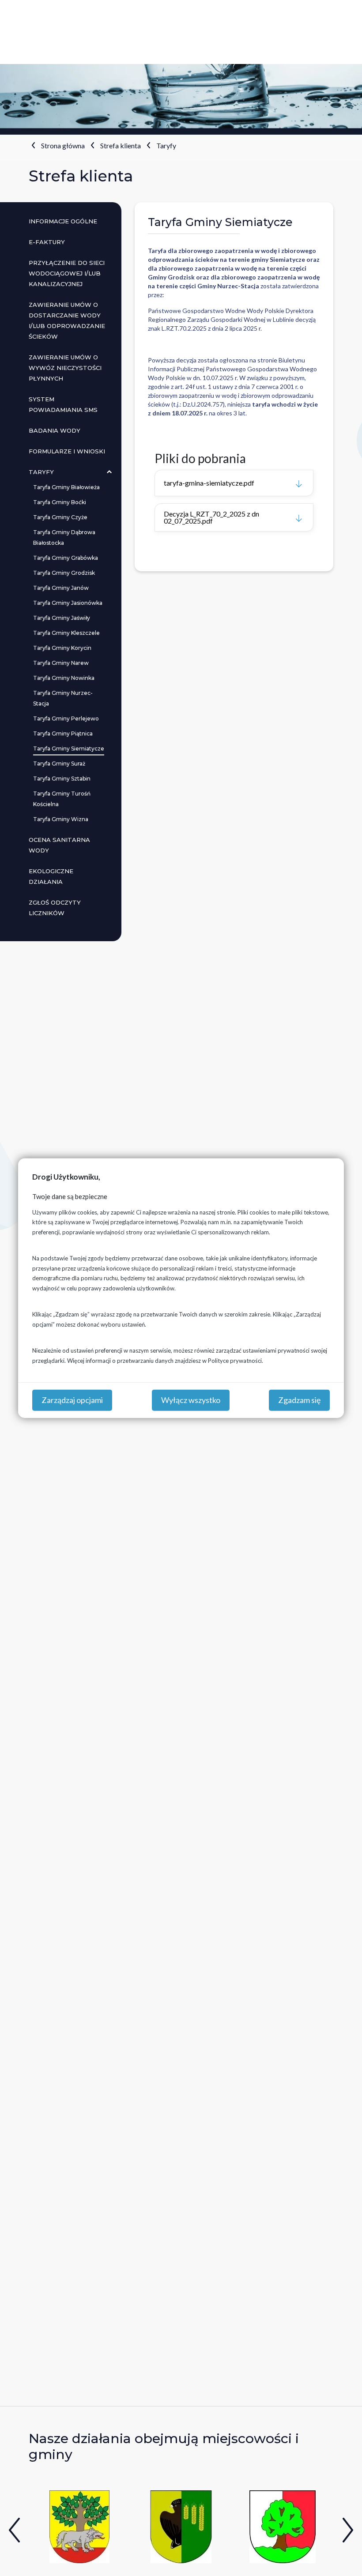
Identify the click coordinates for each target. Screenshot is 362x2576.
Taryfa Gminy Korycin (62, 648)
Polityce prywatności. (236, 1360)
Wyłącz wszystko (191, 1400)
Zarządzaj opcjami (72, 1400)
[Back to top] (342, 2556)
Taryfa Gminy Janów (61, 588)
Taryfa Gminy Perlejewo (66, 718)
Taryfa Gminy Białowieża (66, 487)
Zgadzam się (299, 1400)
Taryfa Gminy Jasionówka (68, 603)
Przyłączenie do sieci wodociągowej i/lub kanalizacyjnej (67, 273)
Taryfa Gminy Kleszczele (66, 633)
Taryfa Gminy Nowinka (64, 678)
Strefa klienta (121, 145)
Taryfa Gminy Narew (61, 663)
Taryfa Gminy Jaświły (62, 618)
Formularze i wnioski (67, 451)
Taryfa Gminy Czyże (60, 517)
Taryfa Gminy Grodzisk (64, 573)
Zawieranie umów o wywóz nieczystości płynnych (65, 368)
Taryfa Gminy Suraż (59, 764)
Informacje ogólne (63, 221)
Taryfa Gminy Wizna (61, 819)
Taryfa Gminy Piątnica (63, 734)
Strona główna (63, 145)
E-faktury (47, 242)
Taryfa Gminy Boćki (60, 502)
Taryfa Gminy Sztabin (62, 779)
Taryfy (166, 145)
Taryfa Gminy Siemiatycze (69, 749)
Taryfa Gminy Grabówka (66, 558)
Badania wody (55, 430)
